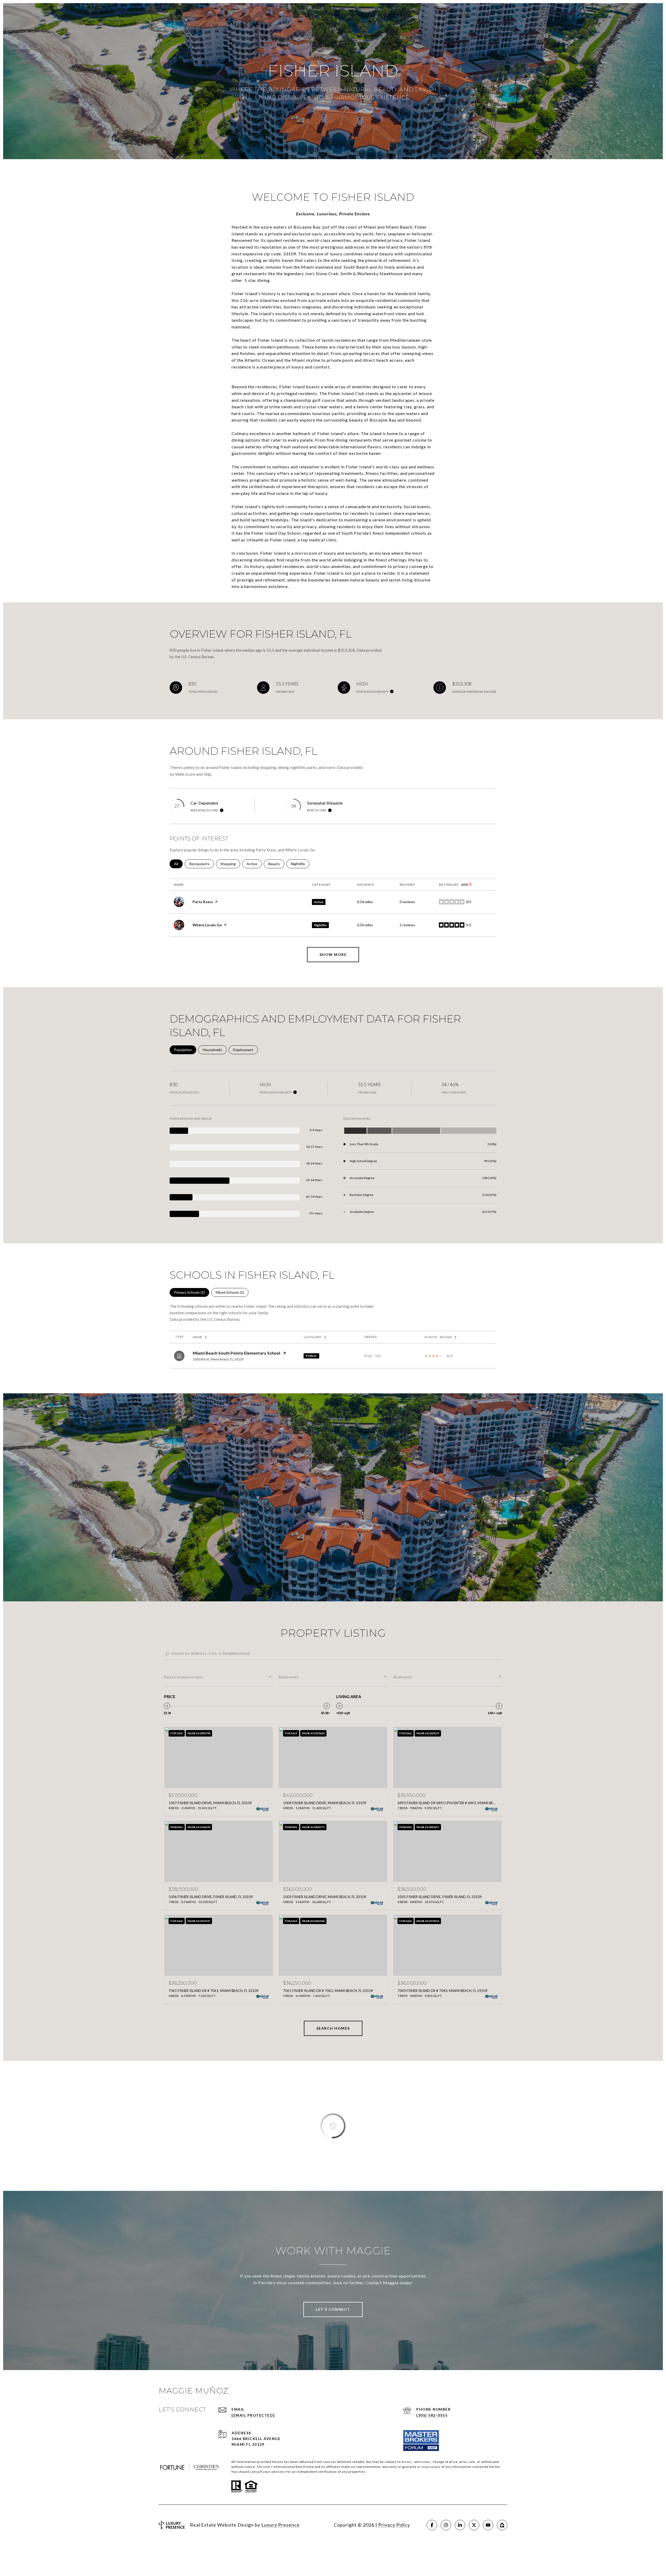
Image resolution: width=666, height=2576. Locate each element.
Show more (333, 954)
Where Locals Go (207, 925)
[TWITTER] (474, 2525)
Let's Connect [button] (333, 2309)
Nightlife (300, 864)
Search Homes (333, 2028)
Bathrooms (289, 1677)
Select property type (183, 1677)
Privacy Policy (394, 2525)
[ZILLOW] (502, 2525)
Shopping (230, 864)
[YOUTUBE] (488, 2525)
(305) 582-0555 (432, 2415)
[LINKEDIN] (460, 2525)
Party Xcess (203, 902)
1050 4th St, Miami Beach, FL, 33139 (218, 1359)
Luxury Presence (280, 2525)
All (178, 864)
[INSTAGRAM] (446, 2525)
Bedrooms (403, 1677)
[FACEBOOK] (432, 2525)
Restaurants (201, 864)
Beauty (276, 864)
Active (254, 864)
